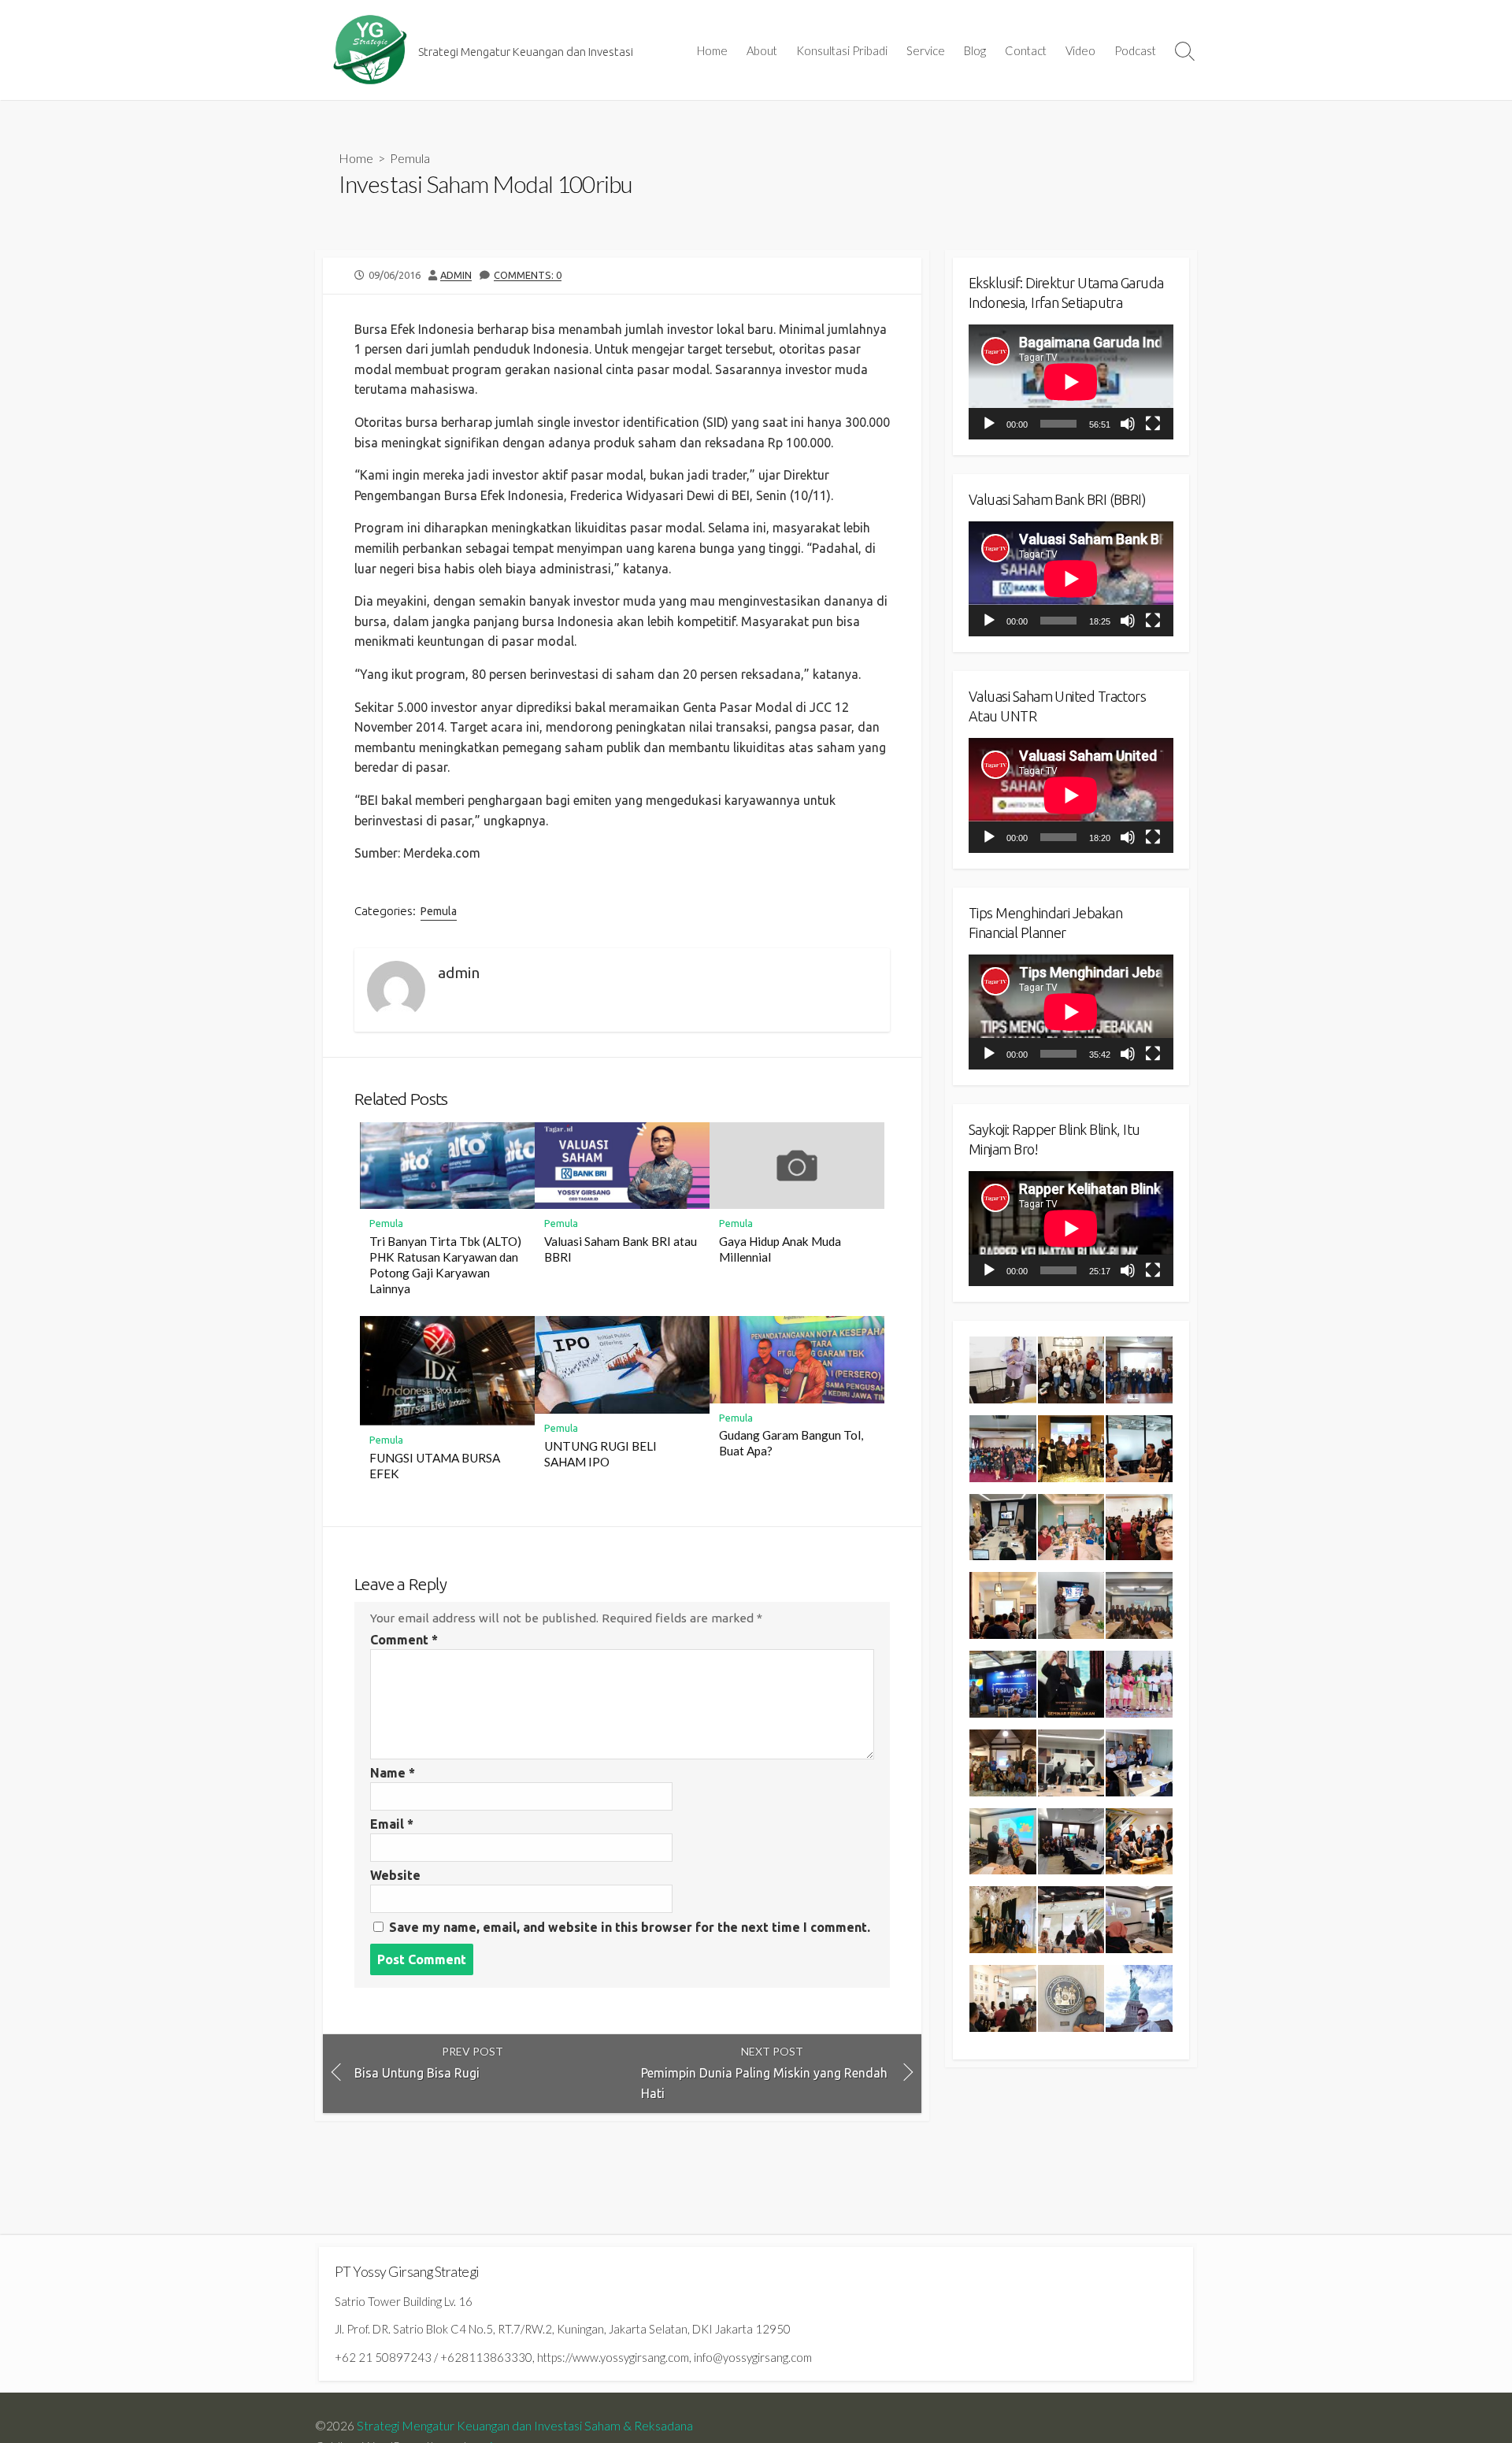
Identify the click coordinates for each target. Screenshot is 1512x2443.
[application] (1071, 382)
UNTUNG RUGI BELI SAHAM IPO (600, 1454)
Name (393, 1773)
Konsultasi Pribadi (842, 50)
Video (1080, 50)
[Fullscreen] (1153, 424)
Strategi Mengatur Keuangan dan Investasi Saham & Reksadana (525, 2426)
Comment (404, 1640)
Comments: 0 (528, 275)
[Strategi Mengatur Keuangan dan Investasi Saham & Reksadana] (370, 50)
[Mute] (1128, 424)
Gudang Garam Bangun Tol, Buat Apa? (791, 1443)
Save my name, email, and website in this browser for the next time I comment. (630, 1927)
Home (712, 50)
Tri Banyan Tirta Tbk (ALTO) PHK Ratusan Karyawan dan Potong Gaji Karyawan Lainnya (445, 1265)
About (762, 50)
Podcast (1135, 50)
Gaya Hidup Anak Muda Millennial (780, 1249)
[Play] (989, 424)
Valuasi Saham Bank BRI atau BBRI (621, 1249)
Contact (1026, 50)
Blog (975, 50)
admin (456, 275)
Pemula (410, 158)
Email (392, 1824)
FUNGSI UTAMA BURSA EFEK (435, 1466)
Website (395, 1875)
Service (926, 50)
